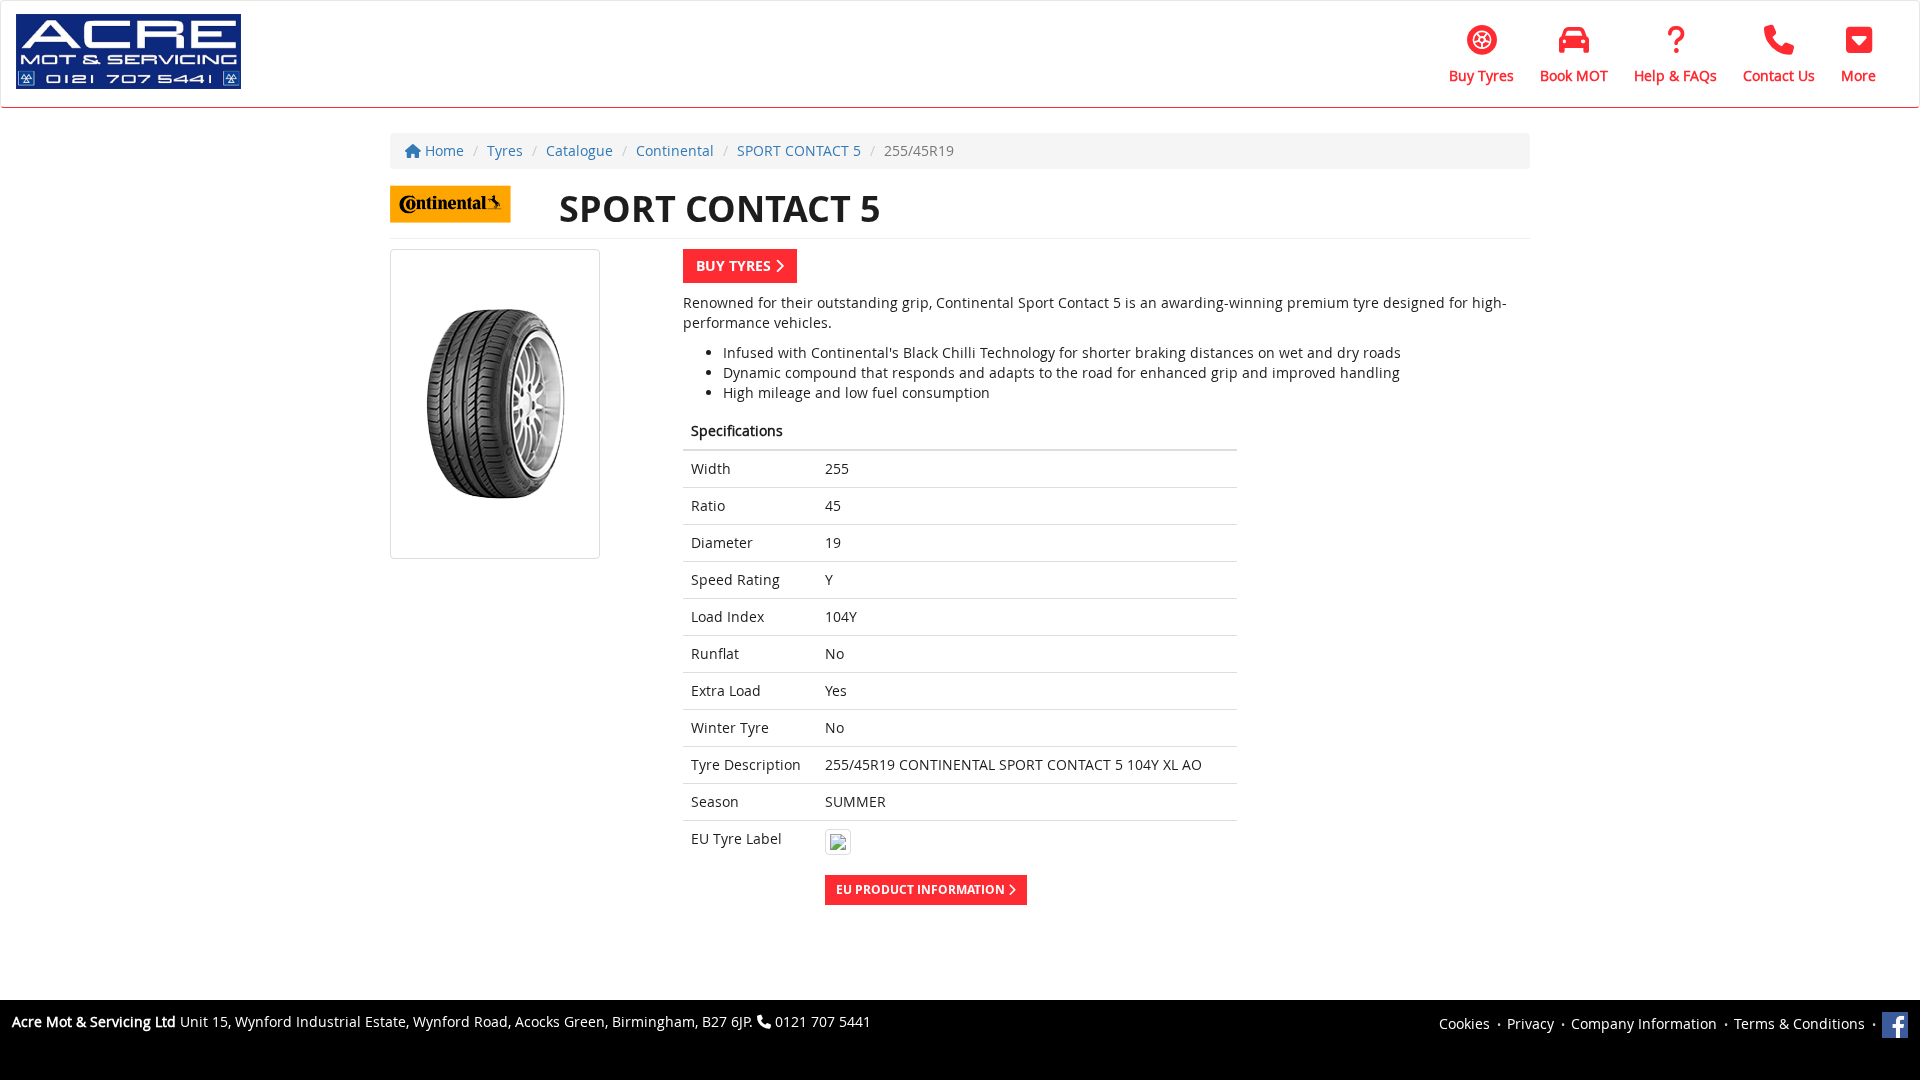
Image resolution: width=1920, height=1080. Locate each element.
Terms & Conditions (1799, 1023)
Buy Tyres (735, 265)
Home (442, 150)
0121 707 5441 (823, 1021)
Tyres (505, 150)
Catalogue (579, 150)
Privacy (1530, 1023)
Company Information (1644, 1023)
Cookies (1464, 1023)
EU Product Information (922, 889)
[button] (1858, 54)
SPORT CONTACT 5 (799, 150)
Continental (675, 150)
